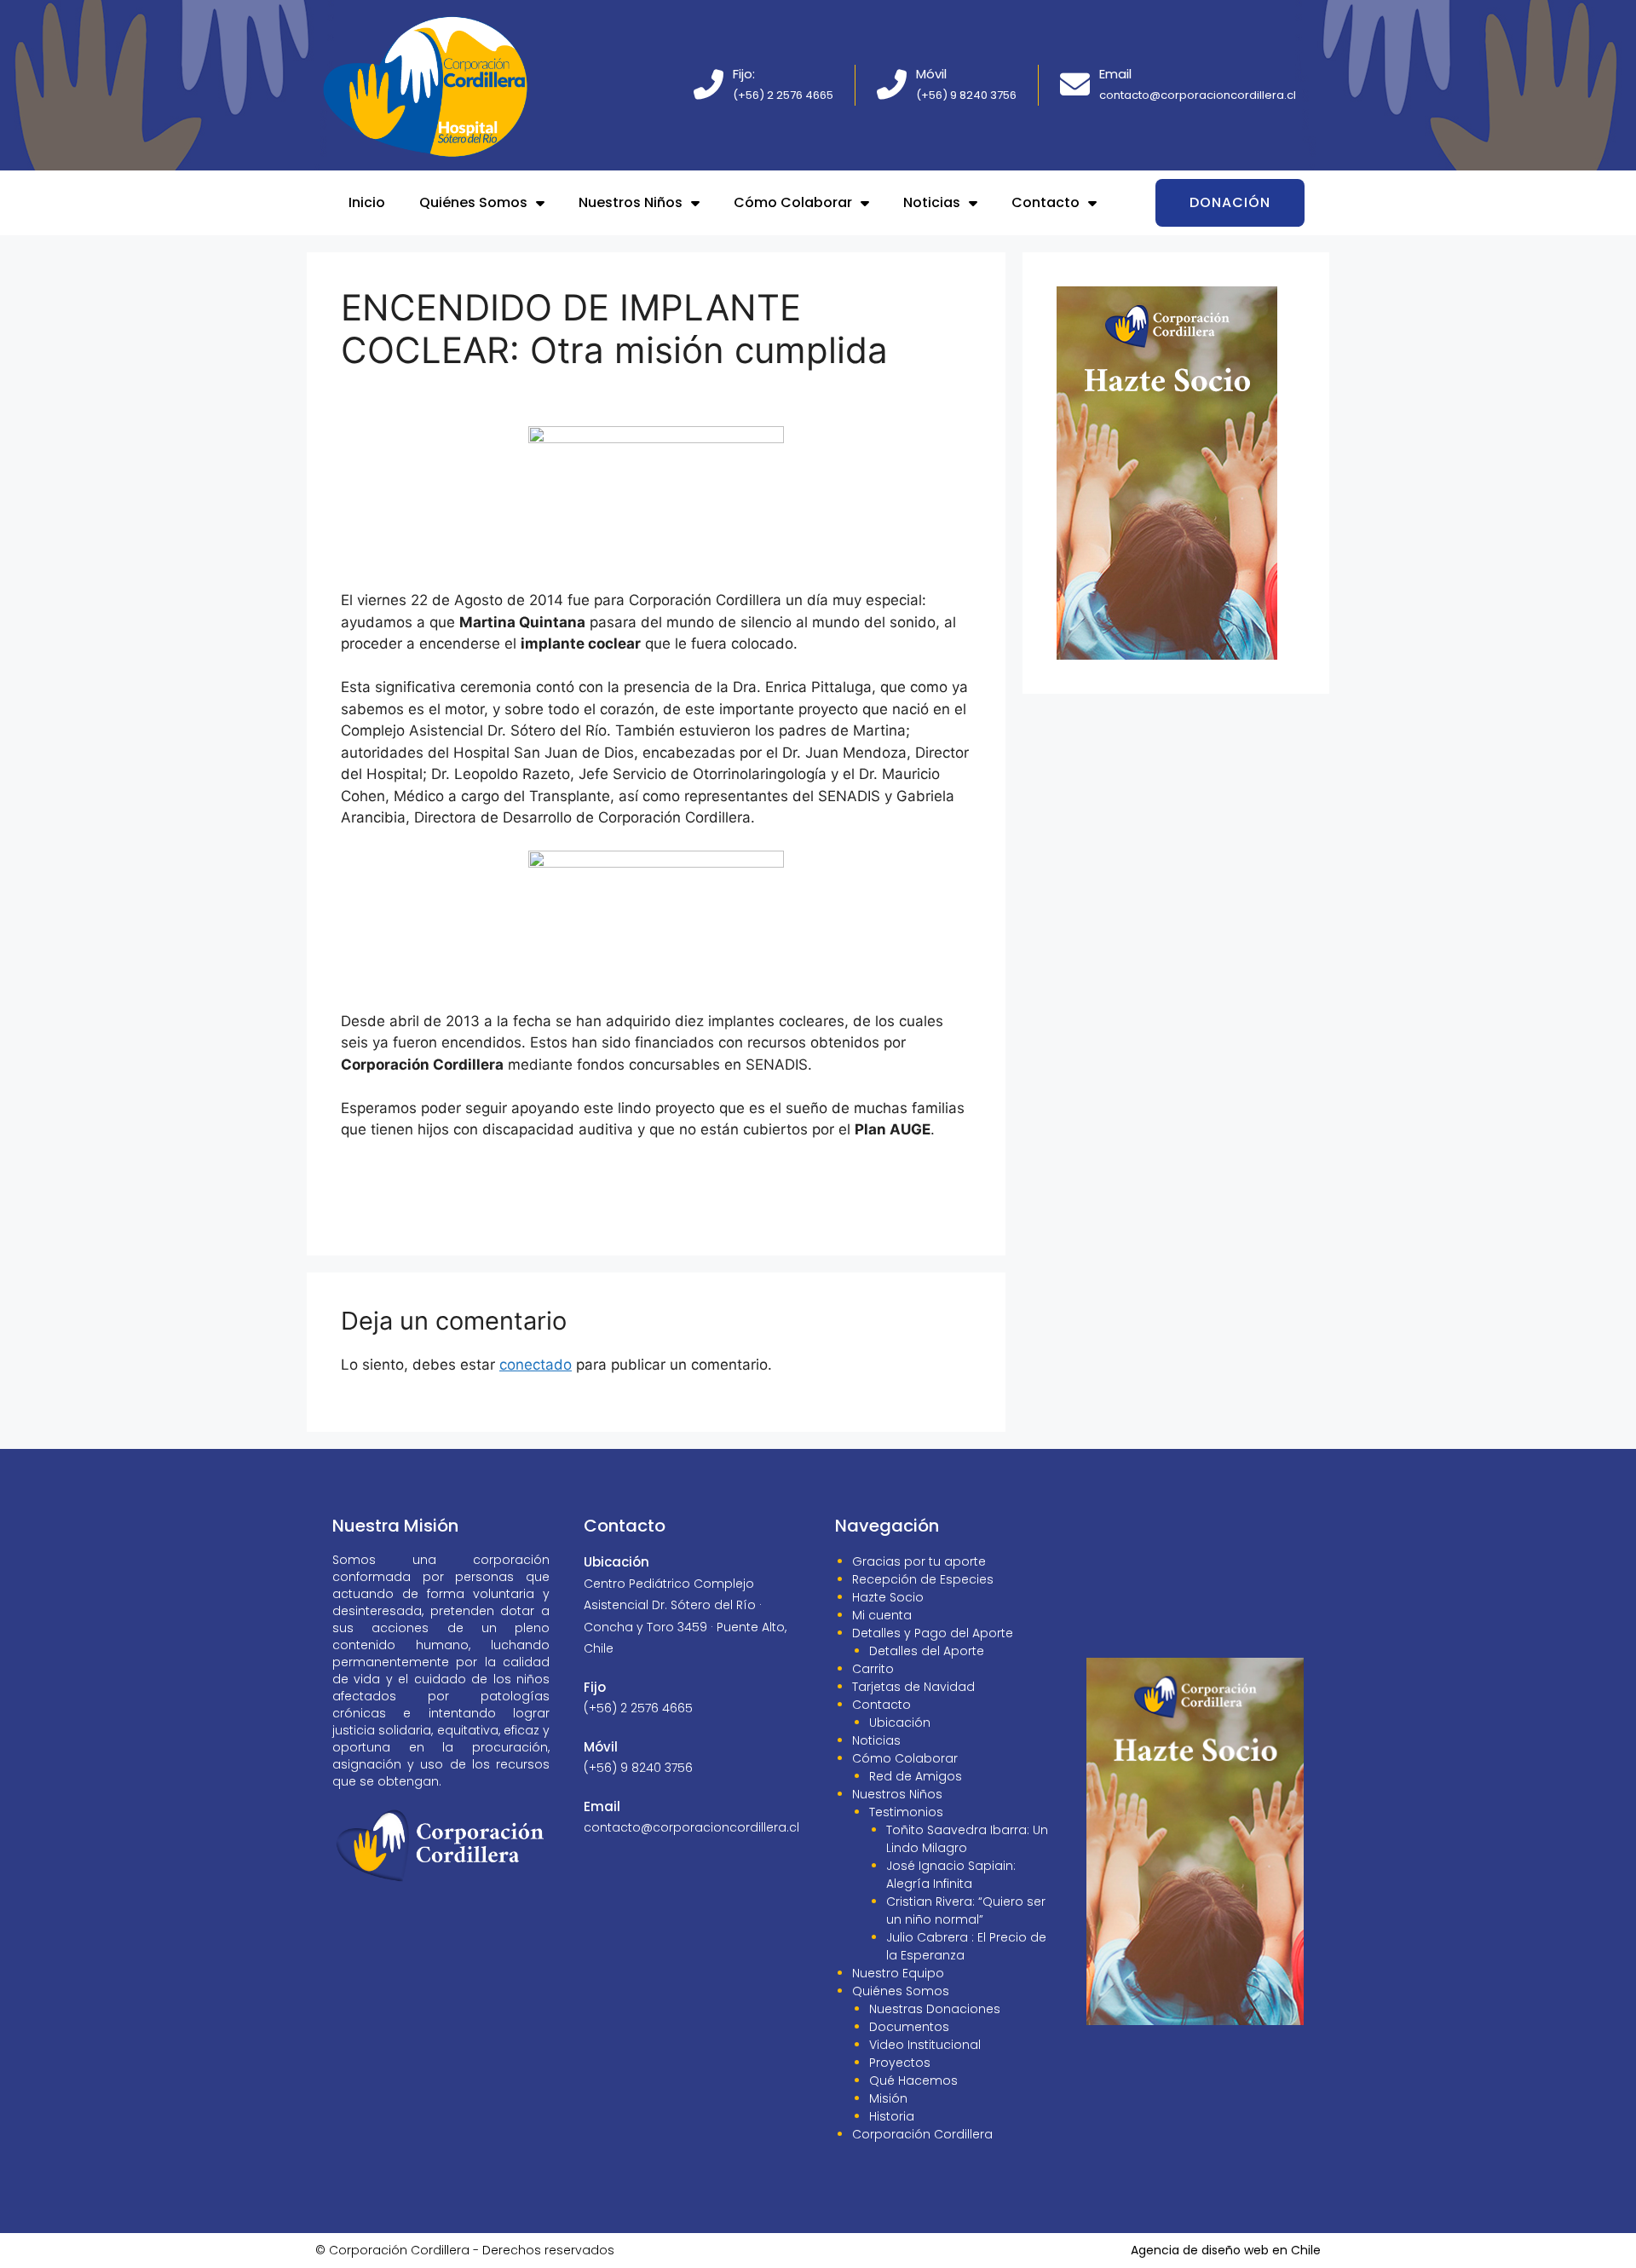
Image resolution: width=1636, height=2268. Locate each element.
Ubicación (900, 1723)
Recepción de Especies (923, 1579)
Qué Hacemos (913, 2080)
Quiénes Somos (473, 202)
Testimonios (906, 1812)
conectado (536, 1365)
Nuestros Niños (631, 202)
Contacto (1046, 202)
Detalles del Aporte (927, 1651)
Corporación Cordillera (922, 2134)
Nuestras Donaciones (935, 2009)
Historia (892, 2116)
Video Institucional (925, 2045)
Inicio (367, 202)
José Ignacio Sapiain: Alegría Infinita (951, 1875)
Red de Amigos (916, 1776)
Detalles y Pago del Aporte (933, 1633)
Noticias (932, 202)
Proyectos (900, 2063)
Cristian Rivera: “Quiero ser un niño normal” (966, 1910)
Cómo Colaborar (793, 202)
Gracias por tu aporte (919, 1561)
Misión (888, 2098)
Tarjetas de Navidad (913, 1687)
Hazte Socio (888, 1597)
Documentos (909, 2027)
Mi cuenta (882, 1615)
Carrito (873, 1669)
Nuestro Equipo (898, 1973)
